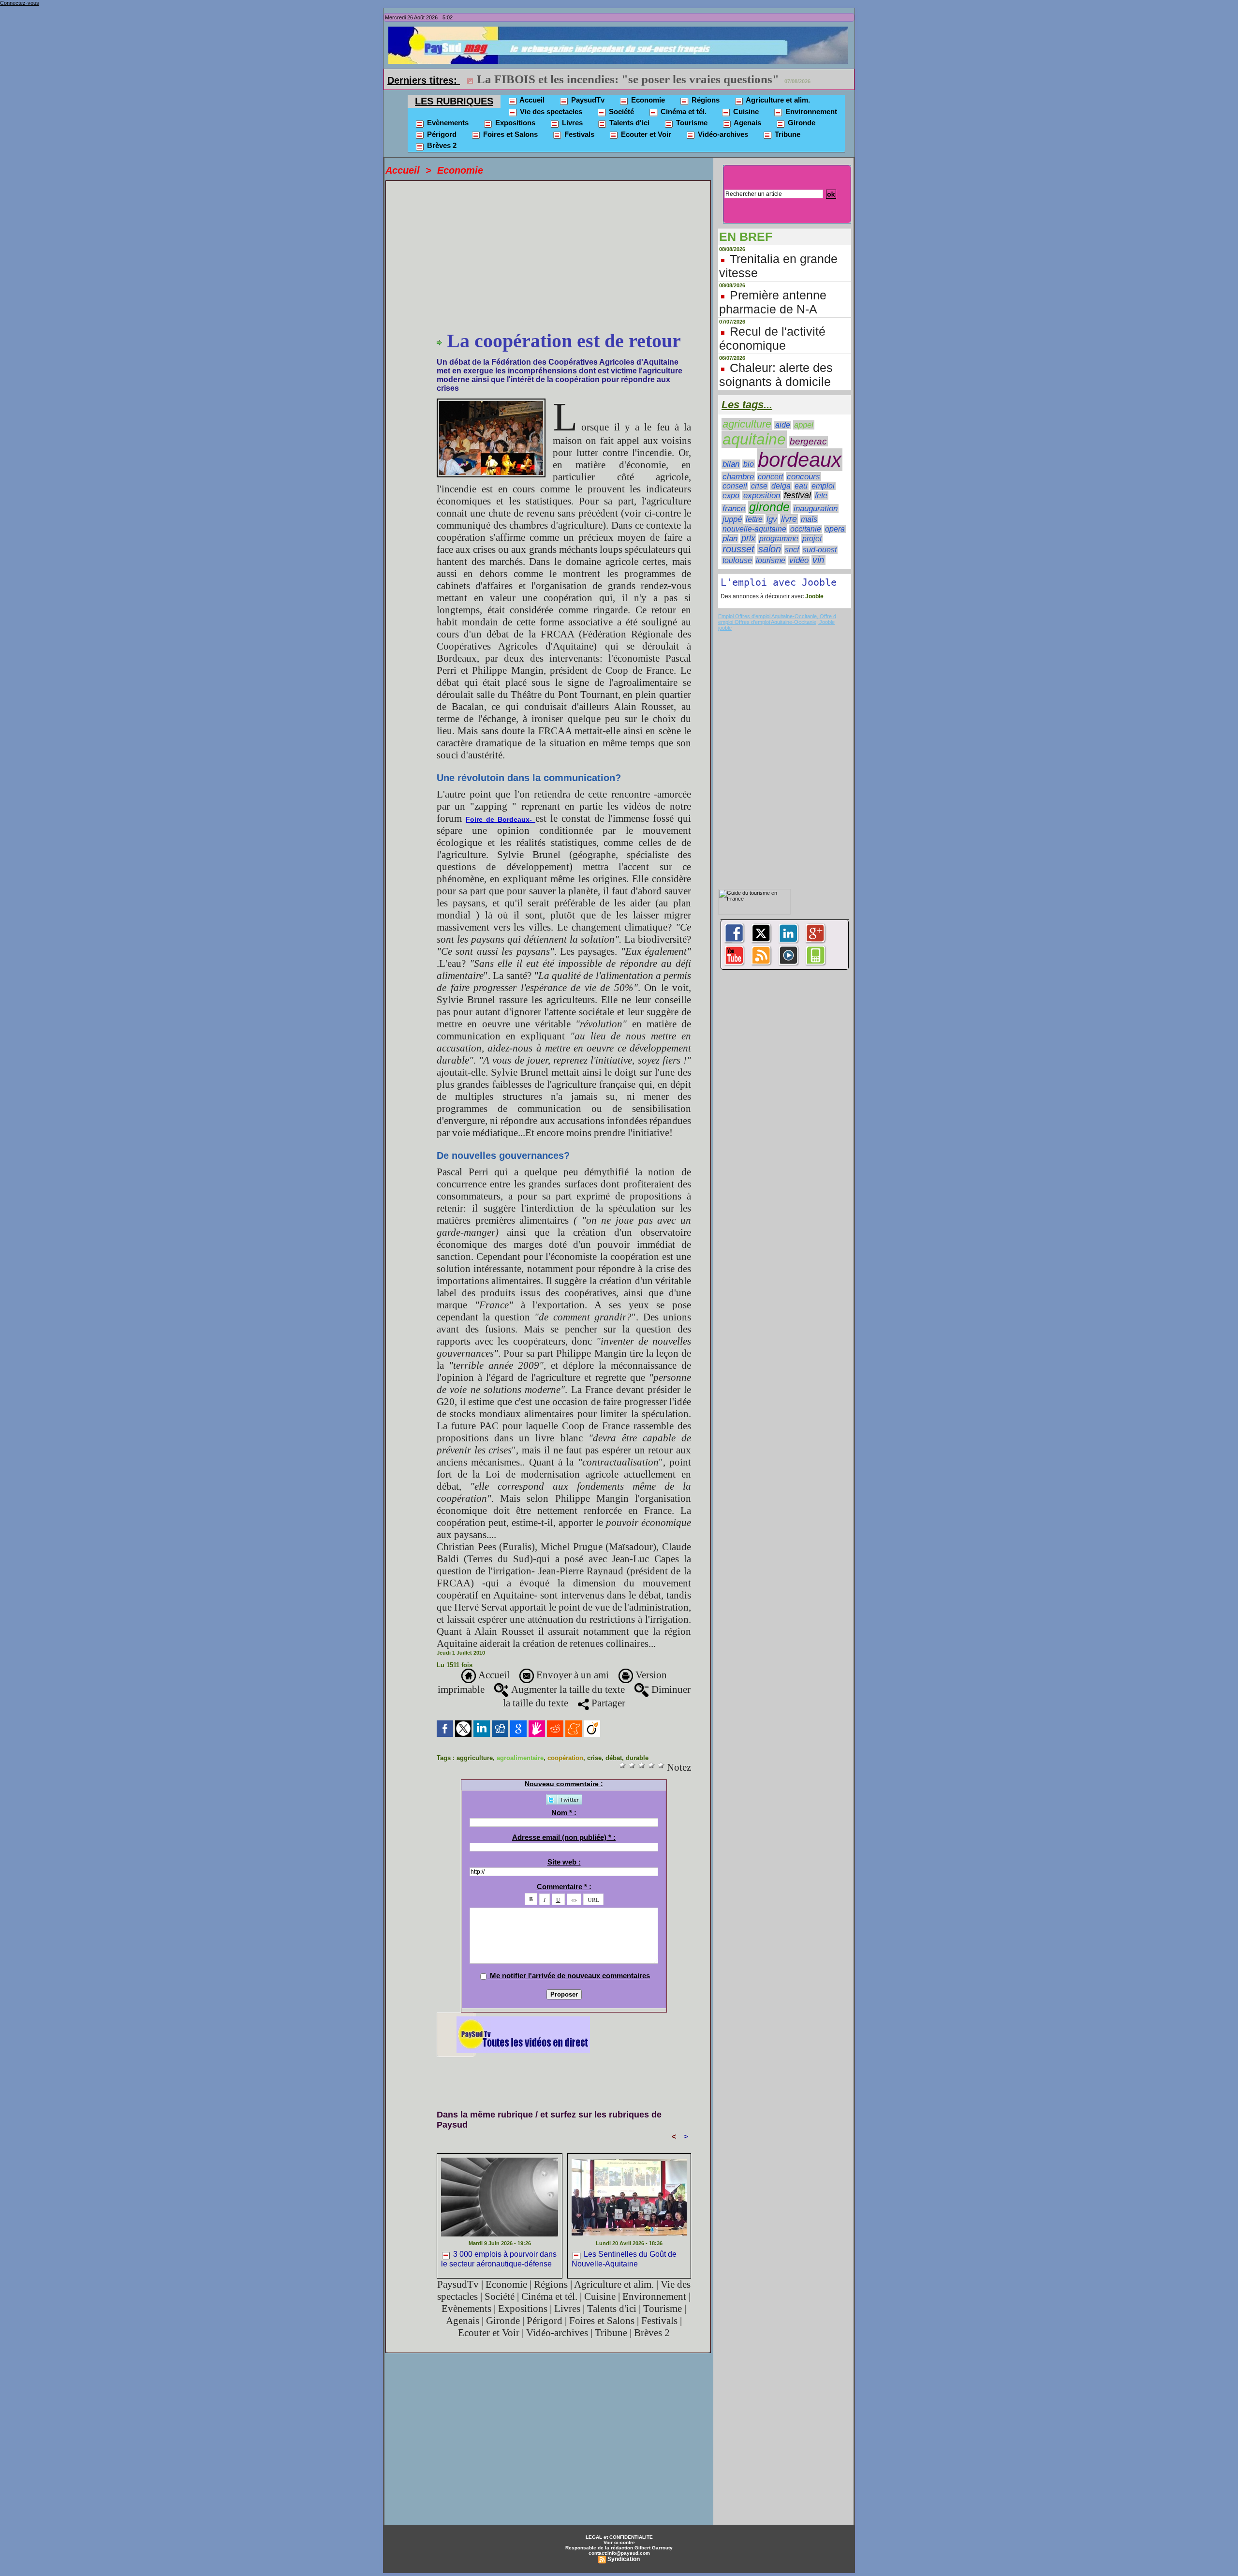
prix (748, 538)
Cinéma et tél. (683, 111)
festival (797, 495)
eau (801, 486)
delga (781, 486)
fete (821, 496)
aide (783, 425)
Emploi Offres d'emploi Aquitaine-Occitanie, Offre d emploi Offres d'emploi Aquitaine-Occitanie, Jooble (777, 619)
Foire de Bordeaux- (501, 819)
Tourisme (691, 123)
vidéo (799, 560)
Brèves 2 (441, 145)
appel (804, 425)
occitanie (806, 529)
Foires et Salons (509, 134)
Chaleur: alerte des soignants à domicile (776, 375)
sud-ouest (820, 550)
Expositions (514, 123)
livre (789, 519)
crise (594, 1758)
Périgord (441, 134)
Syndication (624, 2559)
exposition (762, 496)
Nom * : (564, 1813)
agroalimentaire (520, 1758)
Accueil (531, 100)
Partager (607, 1703)
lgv (772, 519)
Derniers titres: (424, 80)
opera (835, 529)
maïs (809, 519)
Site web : (564, 1862)
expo (731, 496)
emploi (823, 486)
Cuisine (745, 111)
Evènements (447, 123)
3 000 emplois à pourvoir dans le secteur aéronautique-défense (499, 2259)
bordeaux (800, 460)
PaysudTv (587, 100)
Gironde (801, 123)
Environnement (810, 111)
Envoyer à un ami (571, 1675)
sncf (792, 549)
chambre (738, 476)
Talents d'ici (628, 123)
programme (779, 539)
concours (803, 477)
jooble (725, 628)
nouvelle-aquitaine (754, 529)
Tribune (787, 134)
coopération (565, 1758)
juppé (732, 519)
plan (730, 538)
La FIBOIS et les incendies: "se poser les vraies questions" (628, 79)
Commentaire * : (564, 1887)
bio (749, 464)
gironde (769, 507)
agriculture (747, 424)
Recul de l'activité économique (772, 338)
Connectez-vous (20, 3)
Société (620, 111)
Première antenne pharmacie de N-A (773, 302)
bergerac (808, 441)
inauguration (816, 509)
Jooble (814, 596)
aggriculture (475, 1758)
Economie (647, 100)
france (734, 509)
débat (614, 1758)
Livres (571, 123)
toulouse (737, 560)
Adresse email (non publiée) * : (564, 1837)
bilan (731, 464)
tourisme (771, 560)
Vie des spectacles (550, 111)
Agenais (747, 123)
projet (812, 538)
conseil (735, 486)
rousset (738, 549)
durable (637, 1758)
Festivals (578, 134)
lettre (754, 519)
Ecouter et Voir (645, 134)
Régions (705, 100)
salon (770, 549)
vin (818, 560)
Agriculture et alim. (777, 100)
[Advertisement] (564, 257)
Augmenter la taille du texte (567, 1689)
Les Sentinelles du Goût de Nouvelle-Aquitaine (624, 2259)
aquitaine (754, 439)
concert (770, 477)
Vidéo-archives (722, 134)
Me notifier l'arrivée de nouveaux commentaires (570, 1976)
